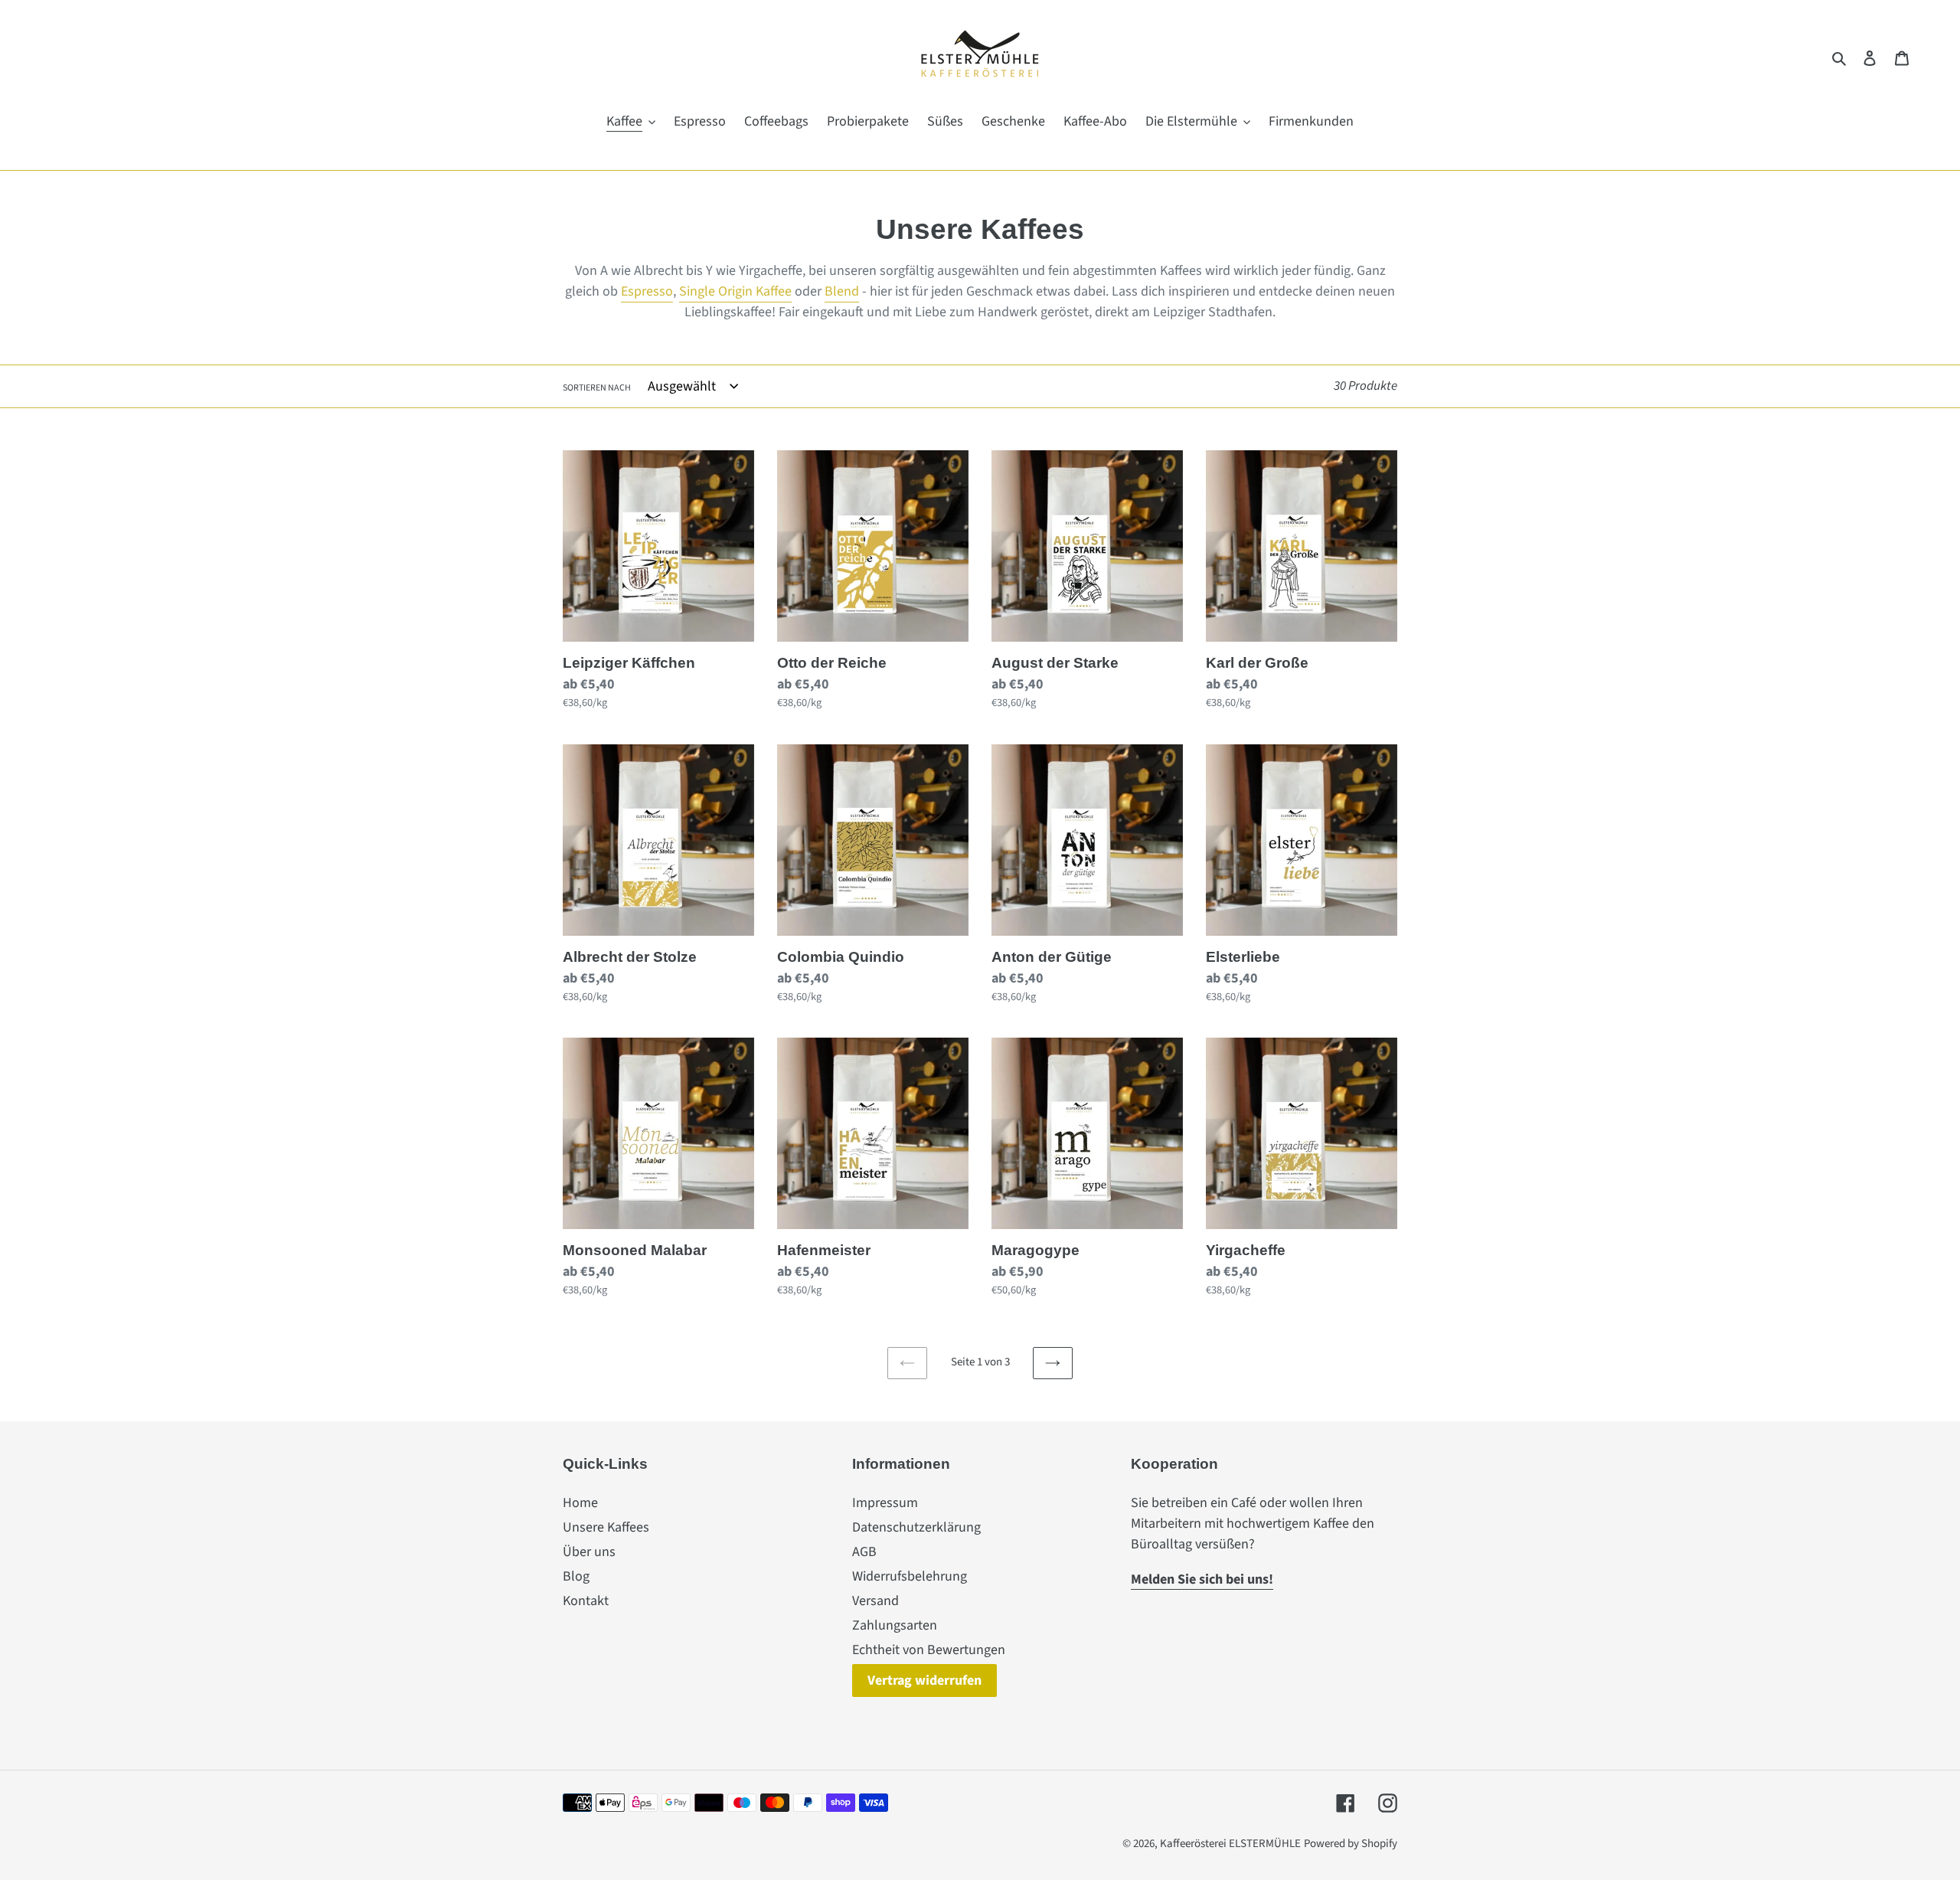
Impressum (885, 1503)
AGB (864, 1552)
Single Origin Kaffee (735, 291)
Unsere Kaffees (606, 1527)
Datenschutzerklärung (916, 1527)
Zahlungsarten (895, 1625)
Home (580, 1503)
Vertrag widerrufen (924, 1681)
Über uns (589, 1552)
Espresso (647, 291)
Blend (842, 291)
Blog (576, 1576)
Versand (875, 1601)
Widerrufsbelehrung (910, 1576)
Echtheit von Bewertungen (929, 1650)
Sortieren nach (597, 388)
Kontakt (586, 1601)
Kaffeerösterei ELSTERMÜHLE (1230, 1844)
